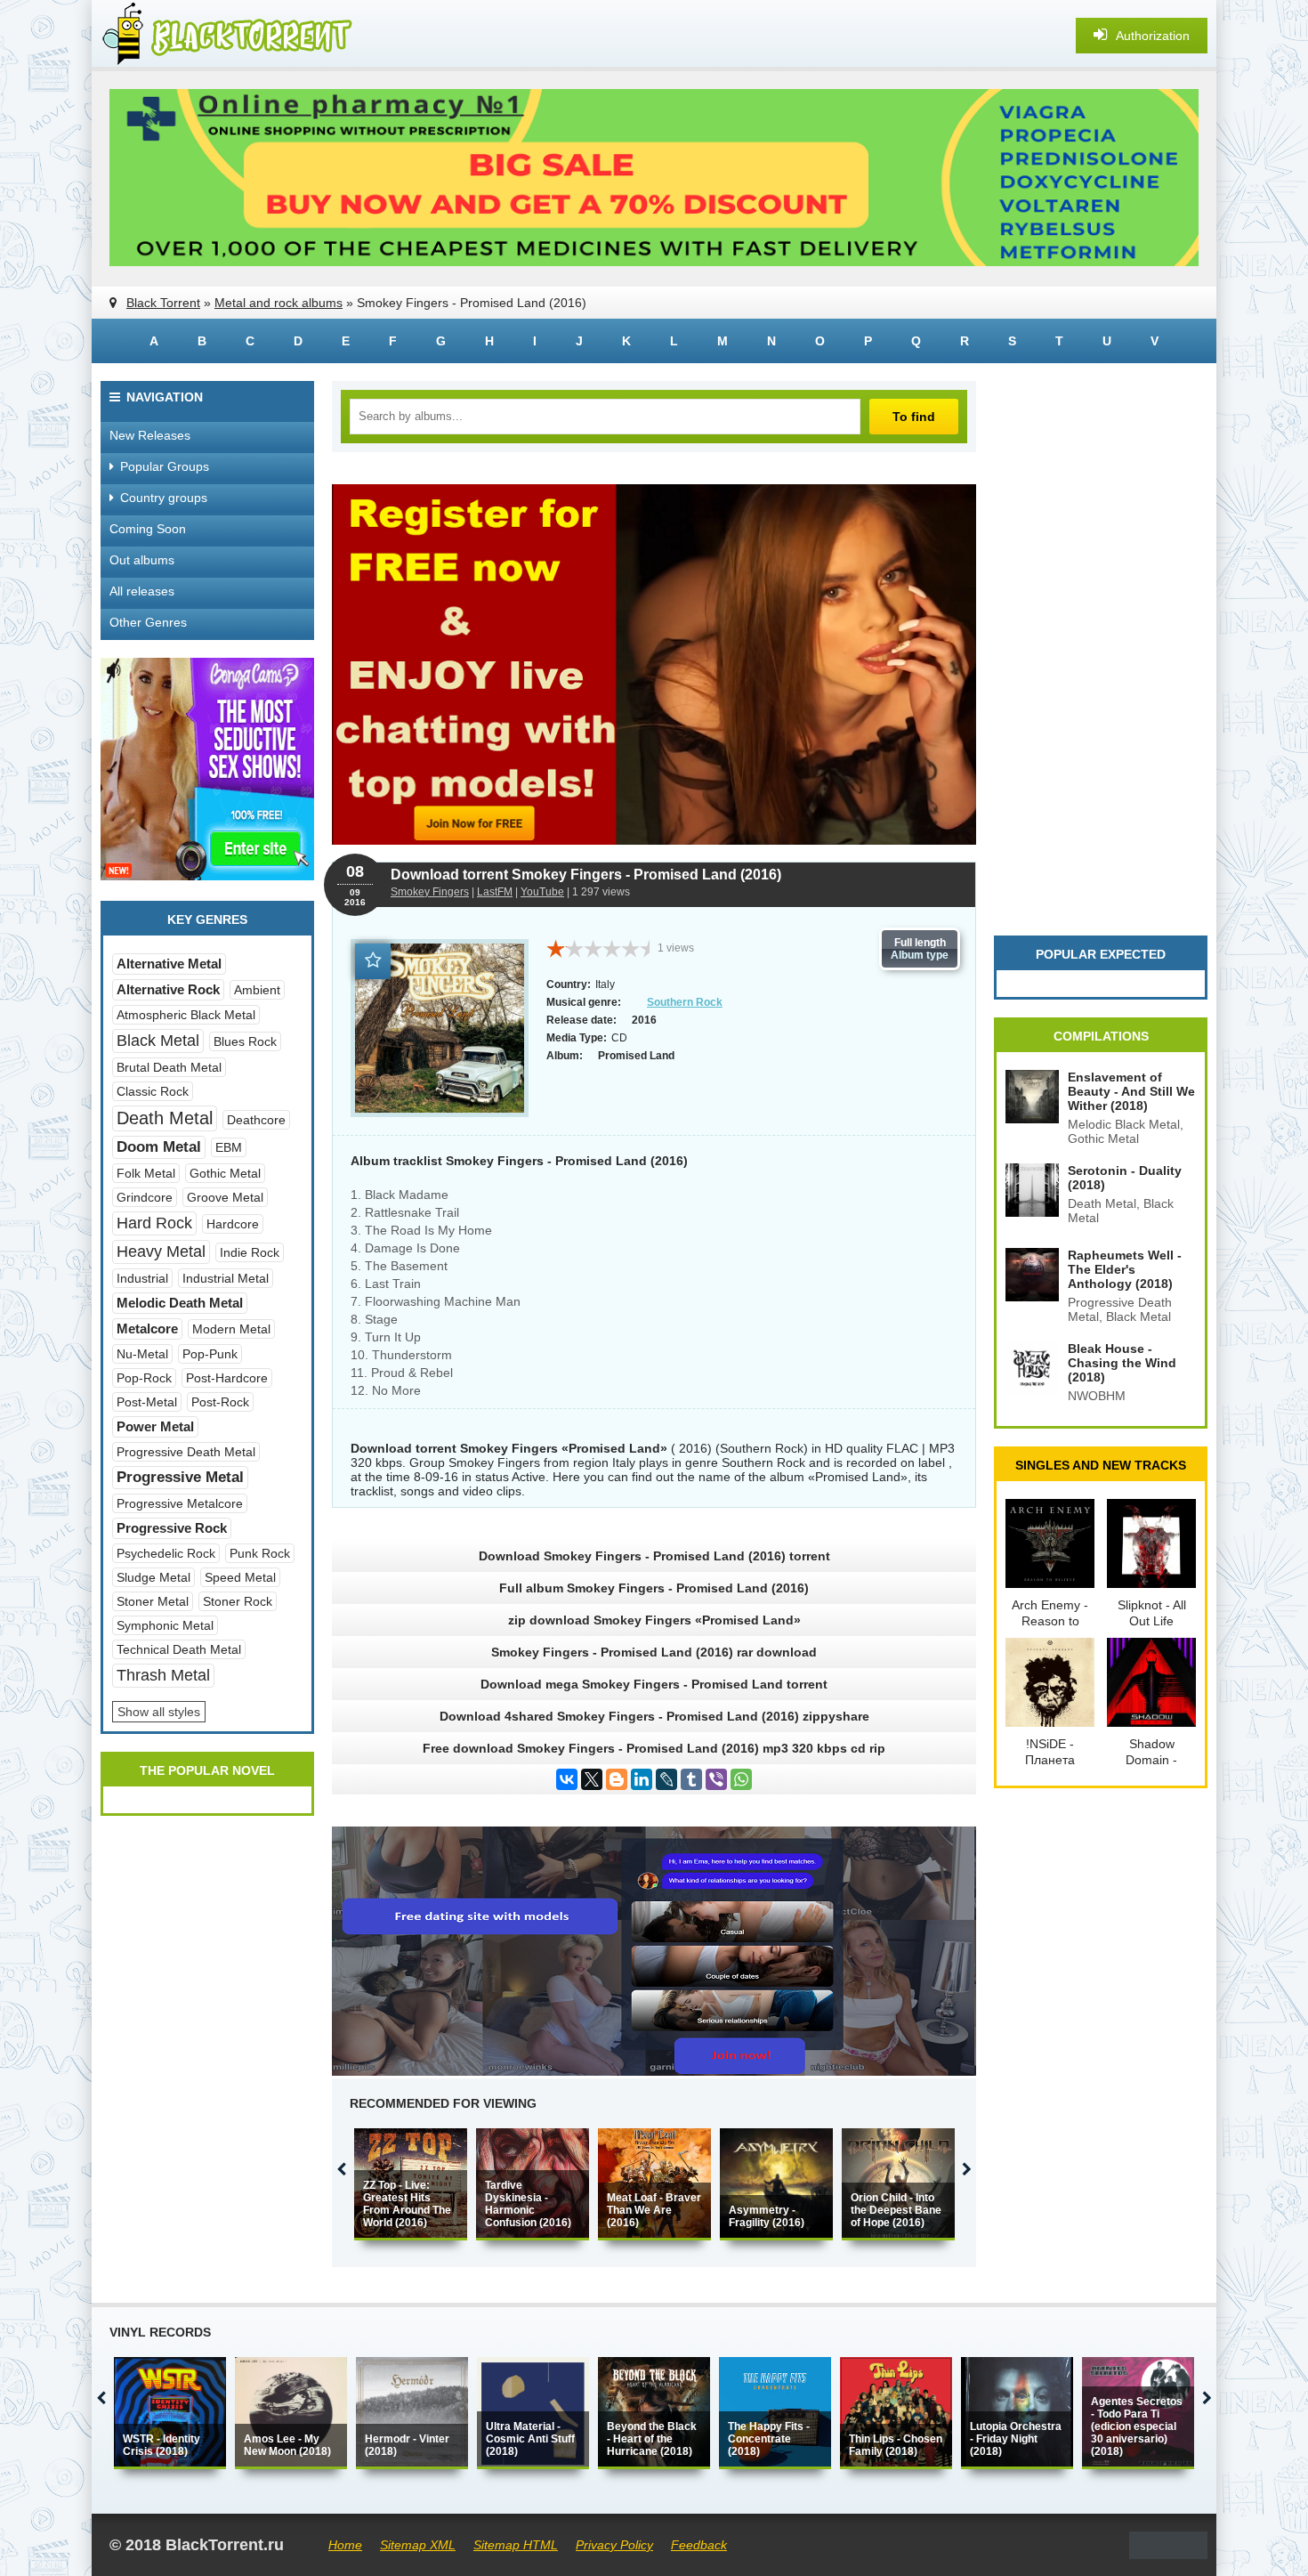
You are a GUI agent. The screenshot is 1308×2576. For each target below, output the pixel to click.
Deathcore (256, 1120)
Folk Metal (146, 1173)
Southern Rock (685, 1002)
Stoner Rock (238, 1601)
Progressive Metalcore (180, 1503)
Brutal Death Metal (169, 1067)
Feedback (699, 2545)
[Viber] (716, 1779)
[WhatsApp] (741, 1779)
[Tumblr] (691, 1779)
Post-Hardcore (227, 1378)
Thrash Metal (163, 1675)
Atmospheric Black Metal (186, 1015)
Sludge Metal (153, 1577)
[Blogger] (617, 1779)
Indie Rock (250, 1252)
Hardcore (233, 1224)
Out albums (142, 560)
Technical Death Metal (179, 1649)
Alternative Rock (168, 989)
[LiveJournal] (666, 1779)
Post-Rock (220, 1402)
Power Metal (155, 1426)
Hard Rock (154, 1223)
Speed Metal (240, 1577)
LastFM (495, 892)
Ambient (257, 990)
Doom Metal (159, 1147)
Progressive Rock (172, 1528)
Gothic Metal (225, 1173)
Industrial (142, 1278)
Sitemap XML (418, 2545)
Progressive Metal (180, 1477)
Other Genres (148, 622)
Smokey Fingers (430, 892)
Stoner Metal (153, 1601)
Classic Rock (153, 1091)
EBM (229, 1147)
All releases (142, 591)
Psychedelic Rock (166, 1553)
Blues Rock (245, 1041)
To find (914, 417)
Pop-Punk (210, 1354)
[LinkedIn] (642, 1779)
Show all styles (159, 1712)
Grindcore (145, 1197)
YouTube (542, 892)
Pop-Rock (144, 1378)
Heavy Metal (161, 1252)
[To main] (225, 36)
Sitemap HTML (516, 2545)
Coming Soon (148, 529)
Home (345, 2545)
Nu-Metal (142, 1354)
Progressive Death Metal (186, 1452)
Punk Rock (260, 1553)
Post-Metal (147, 1402)
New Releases (150, 435)
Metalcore (147, 1329)
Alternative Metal (169, 964)
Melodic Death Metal (180, 1303)
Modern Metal (231, 1329)
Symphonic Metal (165, 1625)
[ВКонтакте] (567, 1779)
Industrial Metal (226, 1278)
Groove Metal (225, 1197)
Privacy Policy (614, 2545)
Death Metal (165, 1118)
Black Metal (158, 1041)
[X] (592, 1779)
